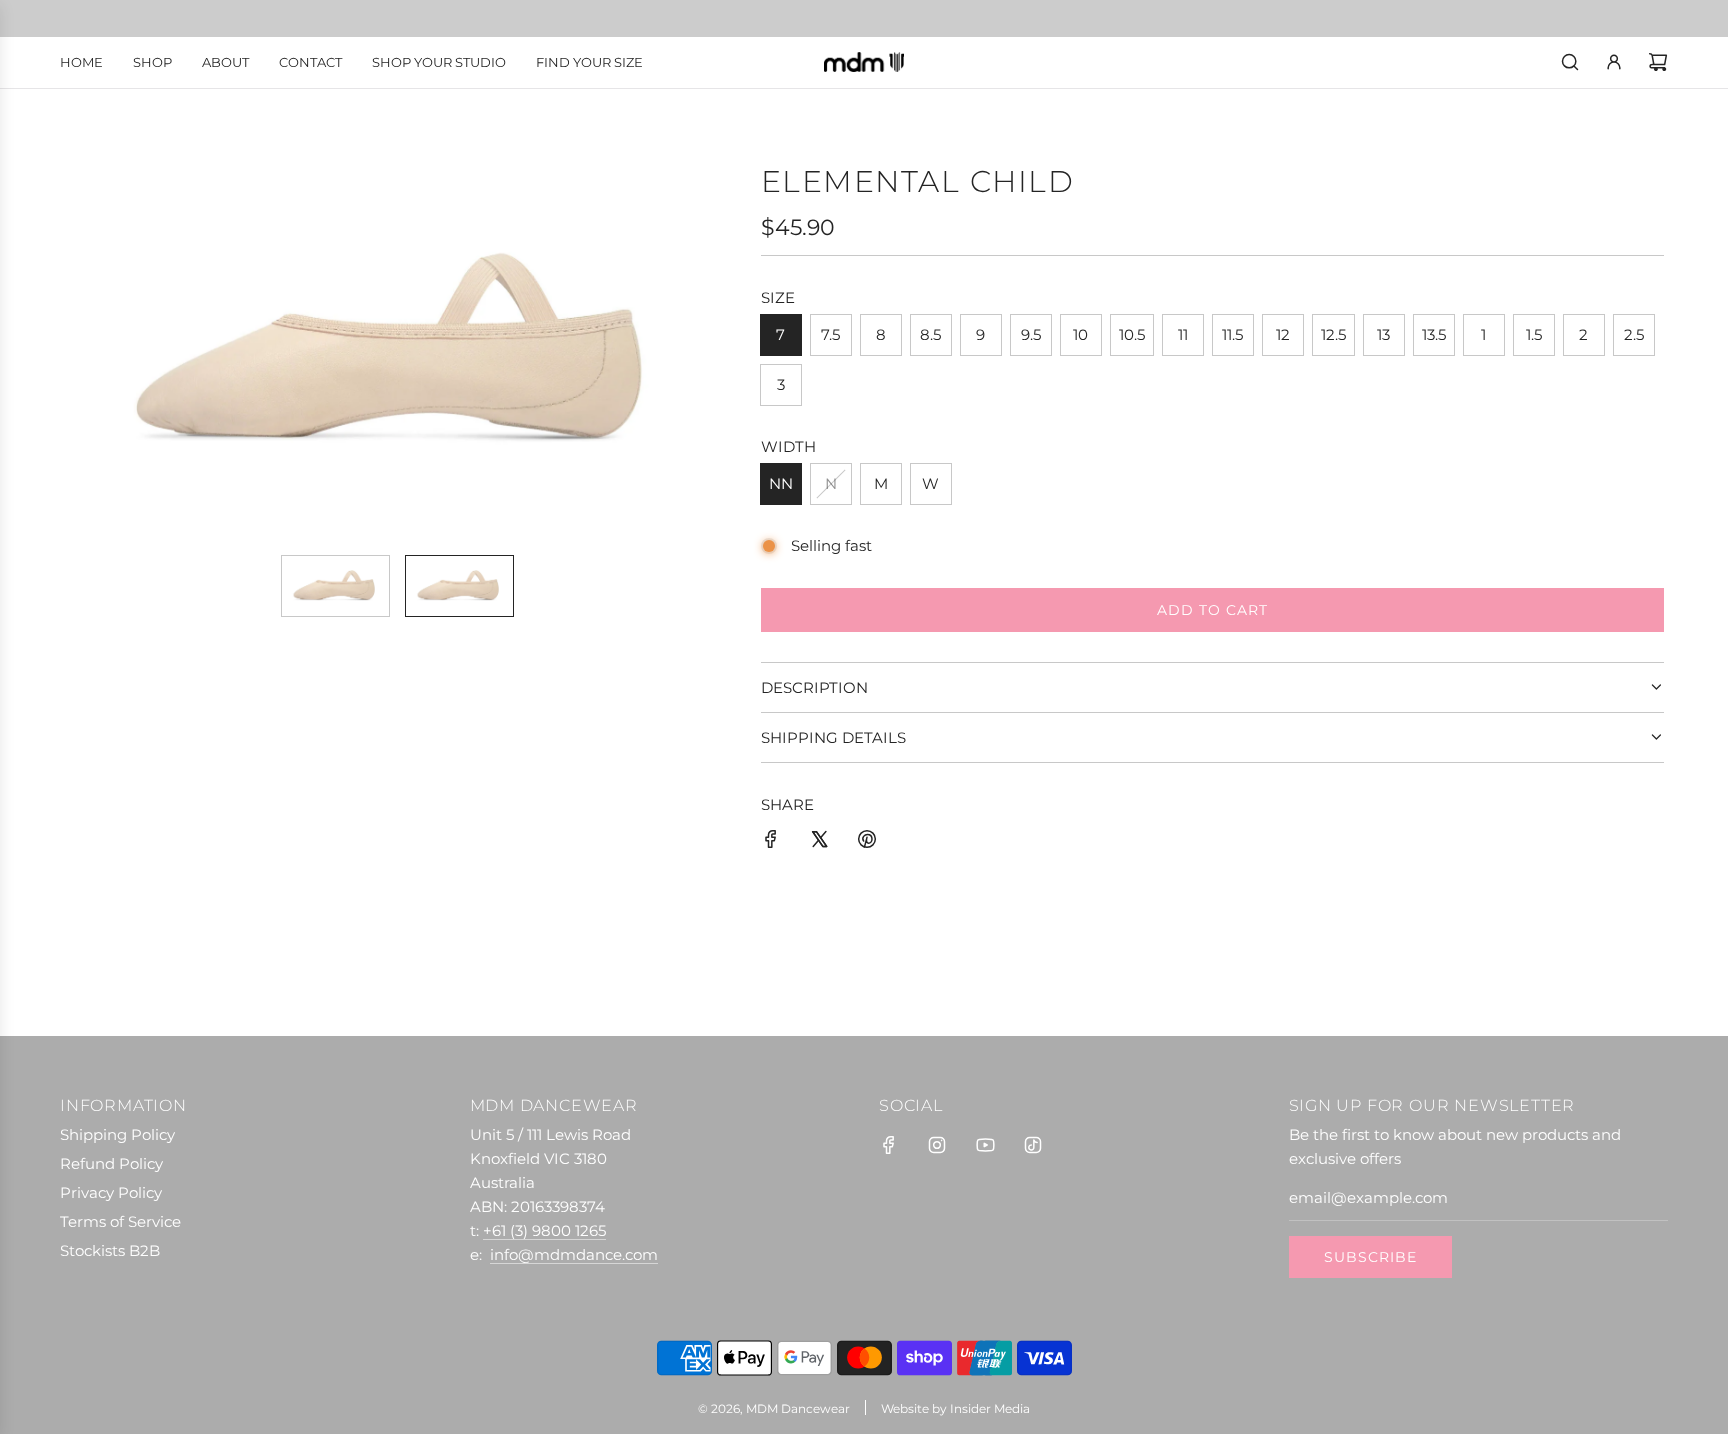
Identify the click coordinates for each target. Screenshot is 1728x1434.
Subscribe (1370, 1257)
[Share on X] (819, 842)
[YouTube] (985, 1145)
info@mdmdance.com (574, 1254)
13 (1383, 334)
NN (781, 483)
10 (1080, 334)
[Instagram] (937, 1145)
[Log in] (1614, 62)
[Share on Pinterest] (867, 842)
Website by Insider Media (955, 1408)
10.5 (1132, 334)
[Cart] (1658, 62)
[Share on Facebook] (771, 842)
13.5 (1434, 334)
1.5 (1534, 334)
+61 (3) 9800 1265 (544, 1230)
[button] (90, 351)
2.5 (1634, 334)
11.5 (1232, 334)
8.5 (930, 334)
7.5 (830, 334)
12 (1283, 334)
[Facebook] (889, 1145)
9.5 (1031, 334)
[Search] (1570, 62)
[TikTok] (1033, 1145)
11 (1183, 334)
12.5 (1333, 334)
